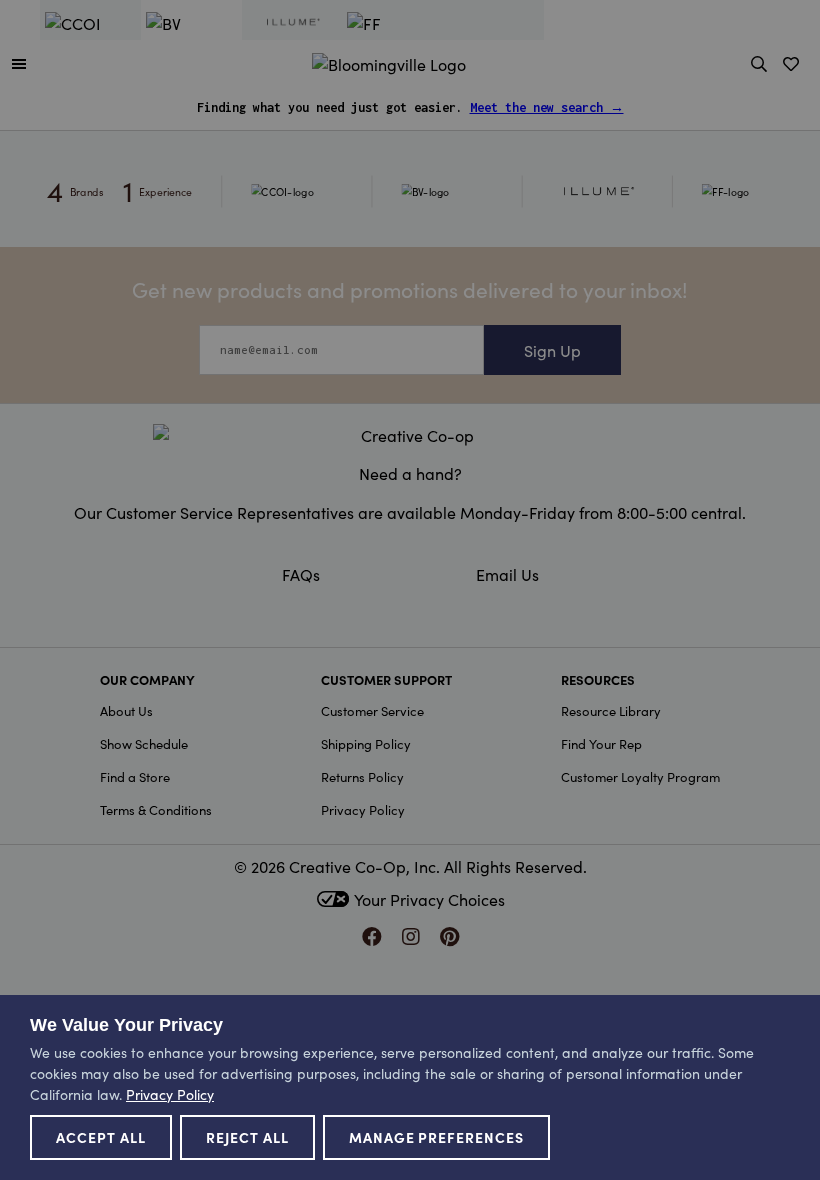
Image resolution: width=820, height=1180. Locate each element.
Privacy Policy (363, 809)
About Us (126, 710)
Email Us (507, 574)
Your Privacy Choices (429, 899)
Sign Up (552, 350)
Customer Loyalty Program (640, 776)
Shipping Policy (366, 743)
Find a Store (135, 776)
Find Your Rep (601, 743)
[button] (19, 63)
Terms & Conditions (156, 809)
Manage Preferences (437, 1137)
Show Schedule (144, 743)
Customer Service (372, 710)
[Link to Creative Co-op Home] (410, 435)
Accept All (101, 1137)
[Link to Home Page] (389, 61)
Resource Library (611, 710)
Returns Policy (362, 776)
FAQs (301, 574)
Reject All (247, 1137)
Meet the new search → (547, 107)
